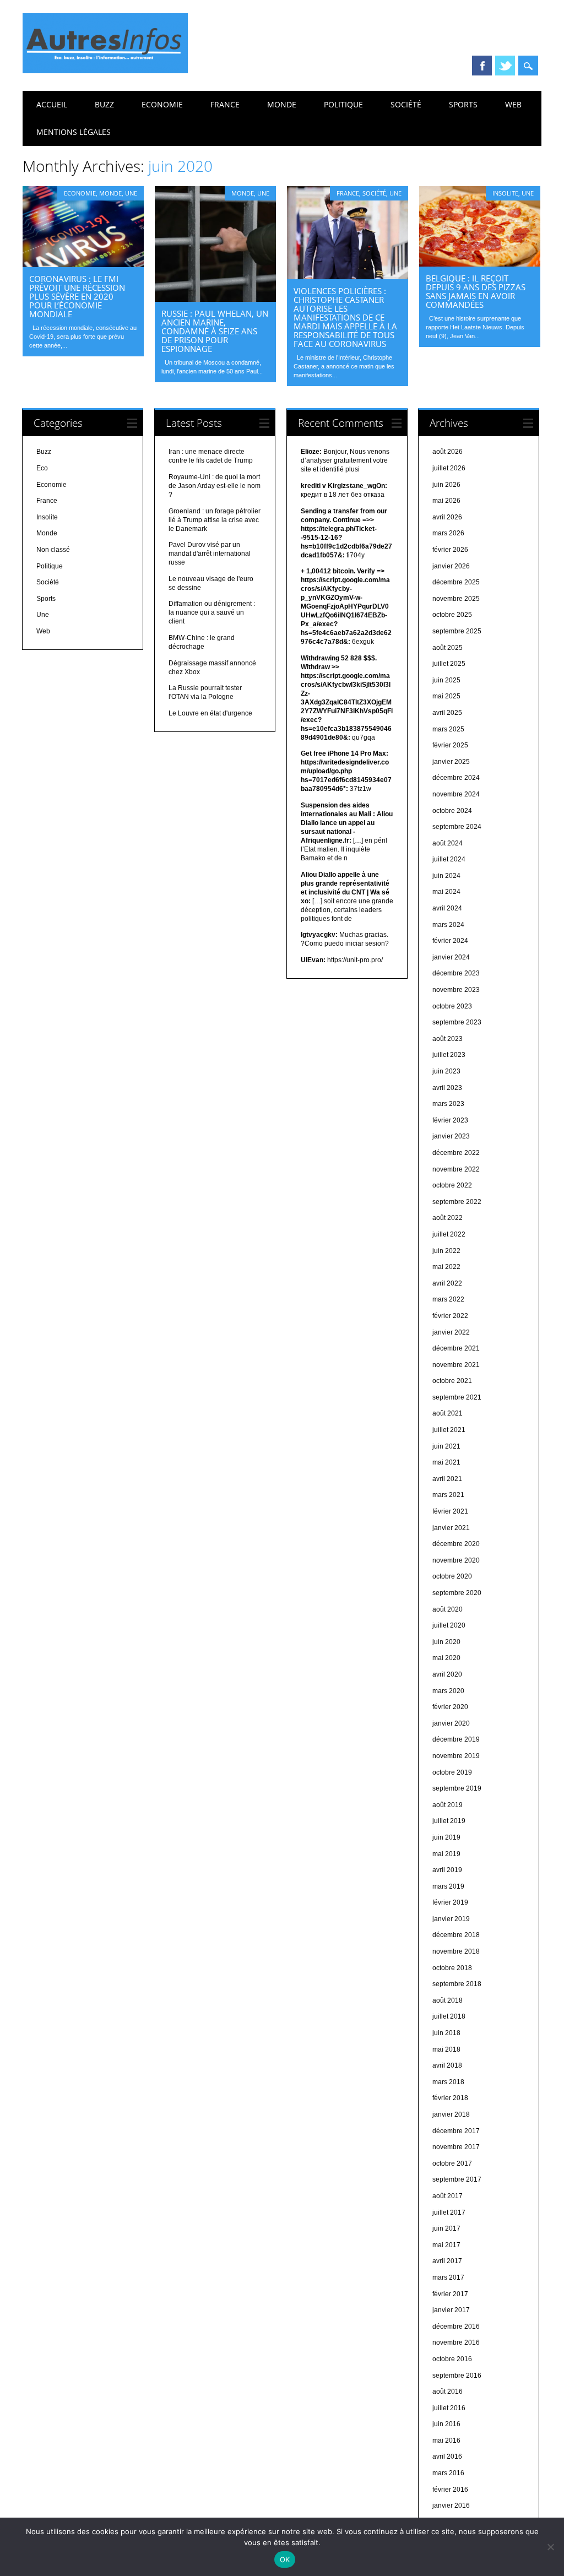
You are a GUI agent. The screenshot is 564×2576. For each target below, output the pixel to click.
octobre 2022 (452, 1185)
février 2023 (450, 1120)
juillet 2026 (449, 468)
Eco (42, 468)
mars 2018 (448, 2082)
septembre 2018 (457, 1984)
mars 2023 (448, 1104)
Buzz (104, 104)
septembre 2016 (457, 2376)
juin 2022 (446, 1251)
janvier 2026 (451, 566)
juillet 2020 (449, 1625)
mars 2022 (448, 1299)
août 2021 (448, 1413)
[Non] (550, 2547)
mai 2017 (446, 2245)
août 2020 (448, 1609)
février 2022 (450, 1316)
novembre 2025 (456, 599)
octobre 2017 (452, 2163)
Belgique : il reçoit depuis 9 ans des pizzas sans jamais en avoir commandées (476, 291)
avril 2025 (447, 713)
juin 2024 (446, 876)
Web (513, 104)
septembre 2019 (457, 1788)
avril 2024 (447, 908)
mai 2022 (446, 1267)
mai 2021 (446, 1462)
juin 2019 (446, 1837)
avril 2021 (447, 1479)
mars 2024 (448, 925)
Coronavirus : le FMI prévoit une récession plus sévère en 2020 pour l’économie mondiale (77, 296)
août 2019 (448, 1805)
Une (131, 193)
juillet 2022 (449, 1234)
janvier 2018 (451, 2114)
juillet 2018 (449, 2016)
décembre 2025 (456, 582)
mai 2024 (446, 892)
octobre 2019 (452, 1772)
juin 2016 (446, 2424)
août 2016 (448, 2391)
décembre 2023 (456, 973)
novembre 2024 (456, 794)
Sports (463, 104)
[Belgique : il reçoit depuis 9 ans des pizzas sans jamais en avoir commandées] (480, 264)
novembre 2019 (456, 1756)
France (225, 104)
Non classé (53, 550)
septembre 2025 (457, 631)
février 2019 (450, 1902)
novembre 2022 (456, 1169)
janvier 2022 (451, 1332)
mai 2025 (446, 696)
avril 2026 (447, 517)
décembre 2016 (456, 2326)
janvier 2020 (451, 1723)
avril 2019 (447, 1870)
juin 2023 (446, 1071)
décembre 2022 (456, 1153)
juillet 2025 (449, 664)
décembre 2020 (456, 1544)
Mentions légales (74, 132)
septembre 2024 (457, 827)
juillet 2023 (449, 1055)
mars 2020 (448, 1691)
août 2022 (448, 1218)
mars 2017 (448, 2277)
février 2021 (450, 1511)
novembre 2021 (456, 1365)
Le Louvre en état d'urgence (210, 713)
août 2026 (448, 452)
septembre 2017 (457, 2179)
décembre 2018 (456, 1935)
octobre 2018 (452, 1968)
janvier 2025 (451, 762)
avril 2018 (447, 2065)
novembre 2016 (456, 2342)
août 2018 (448, 2000)
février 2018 (450, 2098)
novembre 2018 (456, 1951)
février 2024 (450, 941)
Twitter (505, 66)
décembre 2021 (456, 1348)
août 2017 (448, 2196)
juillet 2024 (449, 859)
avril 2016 (447, 2456)
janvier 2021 (451, 1528)
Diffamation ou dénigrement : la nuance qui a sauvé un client (212, 612)
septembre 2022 (457, 1202)
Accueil (52, 104)
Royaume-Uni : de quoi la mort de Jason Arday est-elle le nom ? (215, 486)
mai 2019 (446, 1854)
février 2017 (450, 2294)
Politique (343, 104)
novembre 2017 (456, 2147)
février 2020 (450, 1707)
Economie (162, 104)
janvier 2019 (451, 1919)
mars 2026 (448, 533)
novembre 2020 (456, 1560)
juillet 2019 (449, 1821)
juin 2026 (446, 485)
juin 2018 (446, 2033)
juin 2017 (446, 2228)
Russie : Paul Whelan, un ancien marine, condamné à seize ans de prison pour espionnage (215, 331)
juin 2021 (446, 1446)
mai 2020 (446, 1658)
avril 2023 (447, 1088)
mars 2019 (448, 1886)
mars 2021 (448, 1495)
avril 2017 (447, 2261)
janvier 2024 (451, 957)
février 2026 (450, 550)
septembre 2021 (457, 1397)
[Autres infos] (105, 70)
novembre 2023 (456, 990)
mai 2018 (446, 2049)
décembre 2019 (456, 1739)
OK (285, 2559)
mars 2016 (448, 2473)
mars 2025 (448, 729)
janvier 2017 (451, 2310)
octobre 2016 (452, 2359)
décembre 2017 (456, 2131)
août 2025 (448, 648)
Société (406, 104)
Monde (282, 104)
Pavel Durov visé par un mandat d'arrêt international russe (210, 554)
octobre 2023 (452, 1006)
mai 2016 (446, 2441)
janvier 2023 (451, 1136)
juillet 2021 (449, 1430)
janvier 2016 (451, 2506)
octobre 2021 (452, 1381)
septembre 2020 (457, 1593)
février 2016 (450, 2490)
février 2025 (450, 745)
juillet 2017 (449, 2212)
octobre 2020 (452, 1576)
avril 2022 (447, 1283)
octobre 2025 (452, 615)
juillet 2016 (449, 2408)
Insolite (505, 193)
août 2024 (448, 843)
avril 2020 (447, 1674)
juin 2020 (446, 1642)
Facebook (482, 66)
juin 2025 (446, 680)
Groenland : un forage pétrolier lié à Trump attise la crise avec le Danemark (215, 520)
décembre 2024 (456, 778)
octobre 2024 (452, 811)
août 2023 (448, 1039)
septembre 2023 (457, 1022)
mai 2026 (446, 501)
